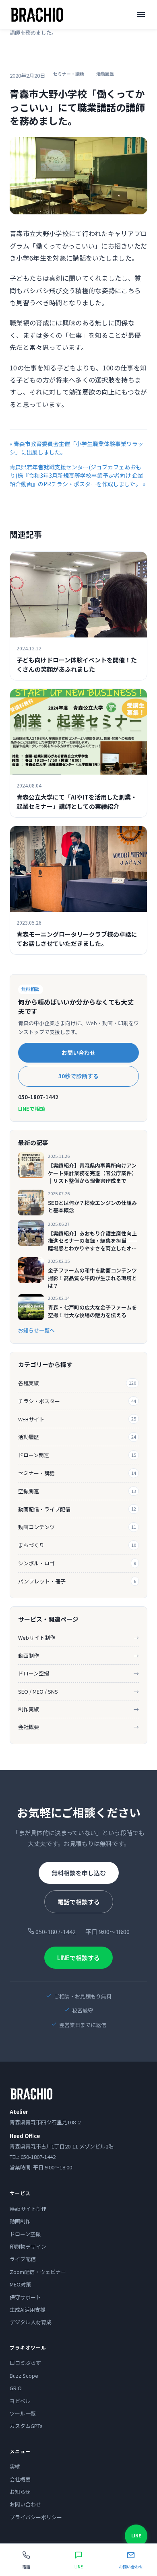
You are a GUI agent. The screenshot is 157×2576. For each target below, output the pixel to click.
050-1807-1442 (38, 1097)
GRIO (16, 2388)
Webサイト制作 (78, 1637)
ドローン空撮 (78, 1673)
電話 (26, 2567)
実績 (15, 2466)
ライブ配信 (23, 2259)
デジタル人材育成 (31, 2322)
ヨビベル (20, 2401)
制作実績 (78, 1709)
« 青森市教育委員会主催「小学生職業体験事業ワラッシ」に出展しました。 (76, 448)
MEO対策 (20, 2284)
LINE (136, 2535)
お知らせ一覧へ (36, 1330)
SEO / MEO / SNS (78, 1691)
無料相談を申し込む (79, 1873)
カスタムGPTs (26, 2426)
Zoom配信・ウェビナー (38, 2272)
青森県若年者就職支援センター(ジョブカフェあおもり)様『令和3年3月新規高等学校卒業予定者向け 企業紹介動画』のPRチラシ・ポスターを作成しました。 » (77, 475)
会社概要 (78, 1727)
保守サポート (25, 2297)
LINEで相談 (32, 1109)
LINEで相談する (78, 1958)
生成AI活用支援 (28, 2310)
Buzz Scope (24, 2376)
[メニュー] (141, 14)
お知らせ (20, 2492)
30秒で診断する (78, 1076)
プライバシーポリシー (36, 2517)
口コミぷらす (25, 2363)
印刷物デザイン (28, 2246)
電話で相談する (79, 1902)
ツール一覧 (23, 2413)
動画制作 (78, 1656)
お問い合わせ (78, 1053)
